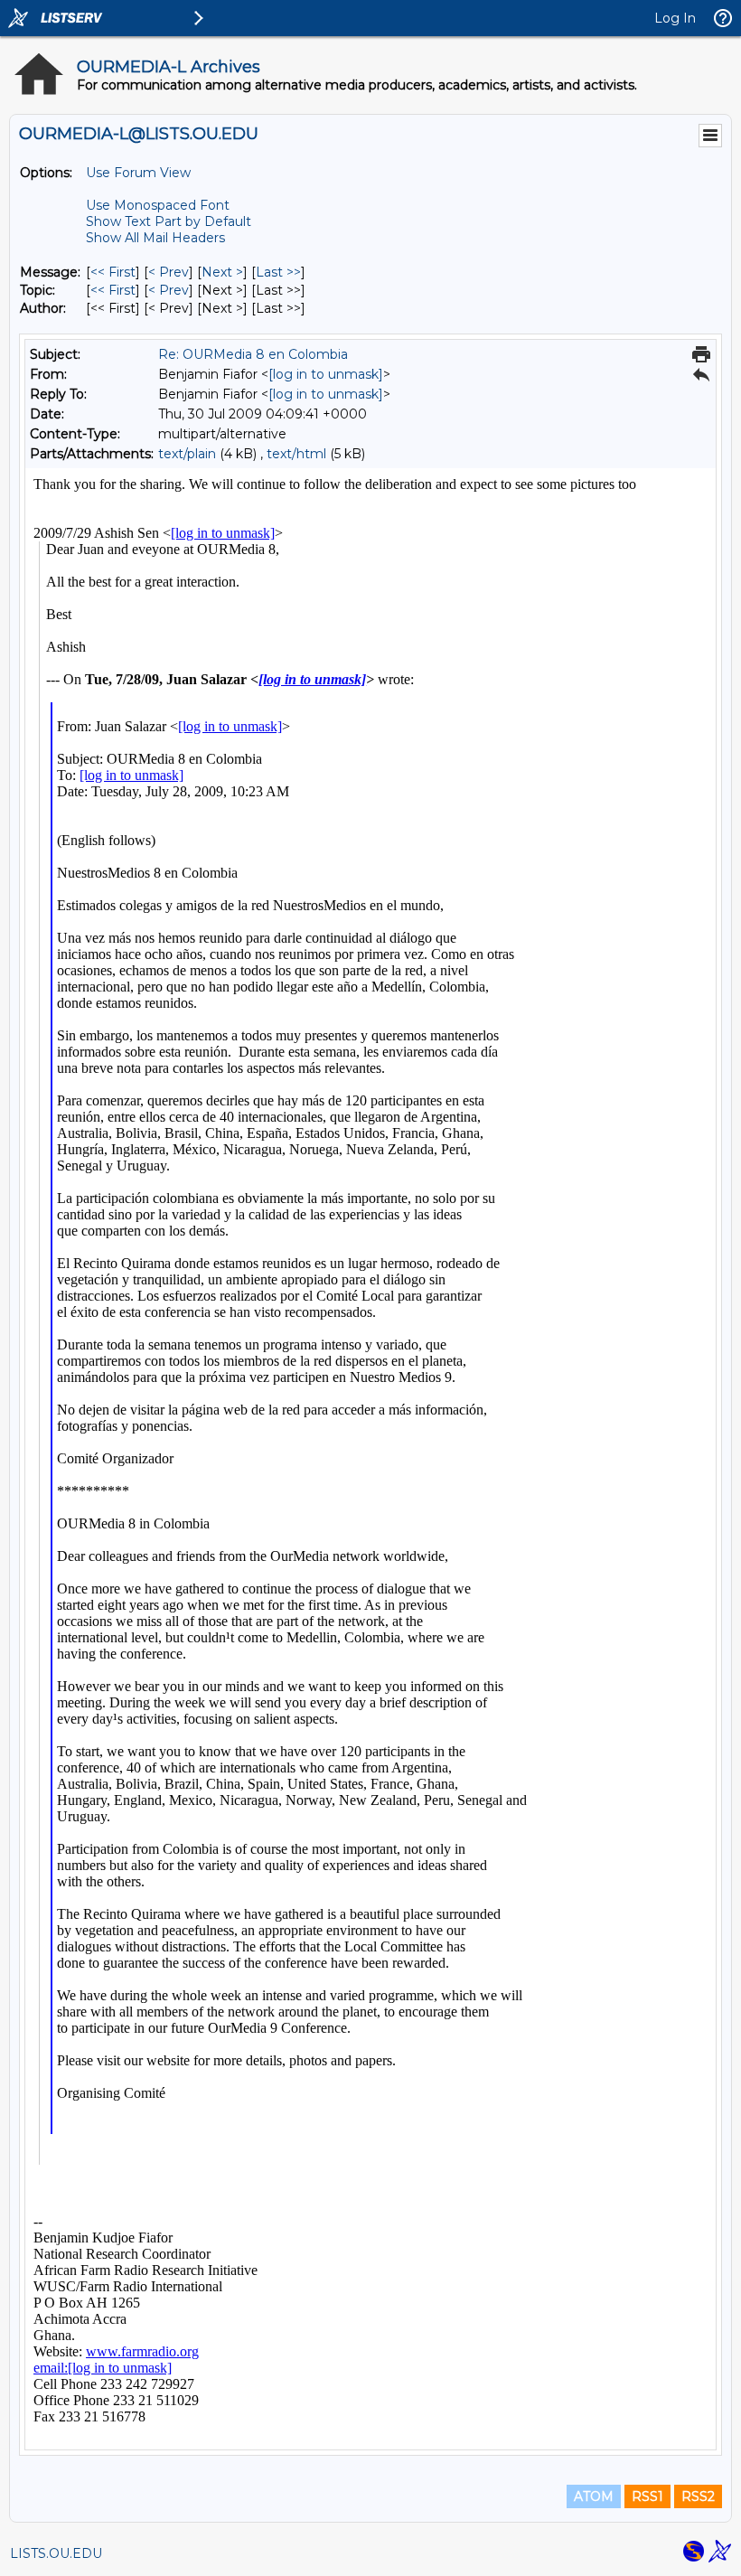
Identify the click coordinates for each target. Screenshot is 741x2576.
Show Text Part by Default (169, 221)
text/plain (187, 454)
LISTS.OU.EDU (56, 2553)
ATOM (594, 2496)
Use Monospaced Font (158, 205)
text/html (296, 454)
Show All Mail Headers (155, 238)
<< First (113, 272)
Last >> (278, 272)
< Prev (169, 272)
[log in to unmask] (326, 374)
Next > (222, 272)
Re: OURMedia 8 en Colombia (253, 354)
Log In (675, 18)
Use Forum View (138, 173)
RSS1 (647, 2496)
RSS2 (698, 2496)
